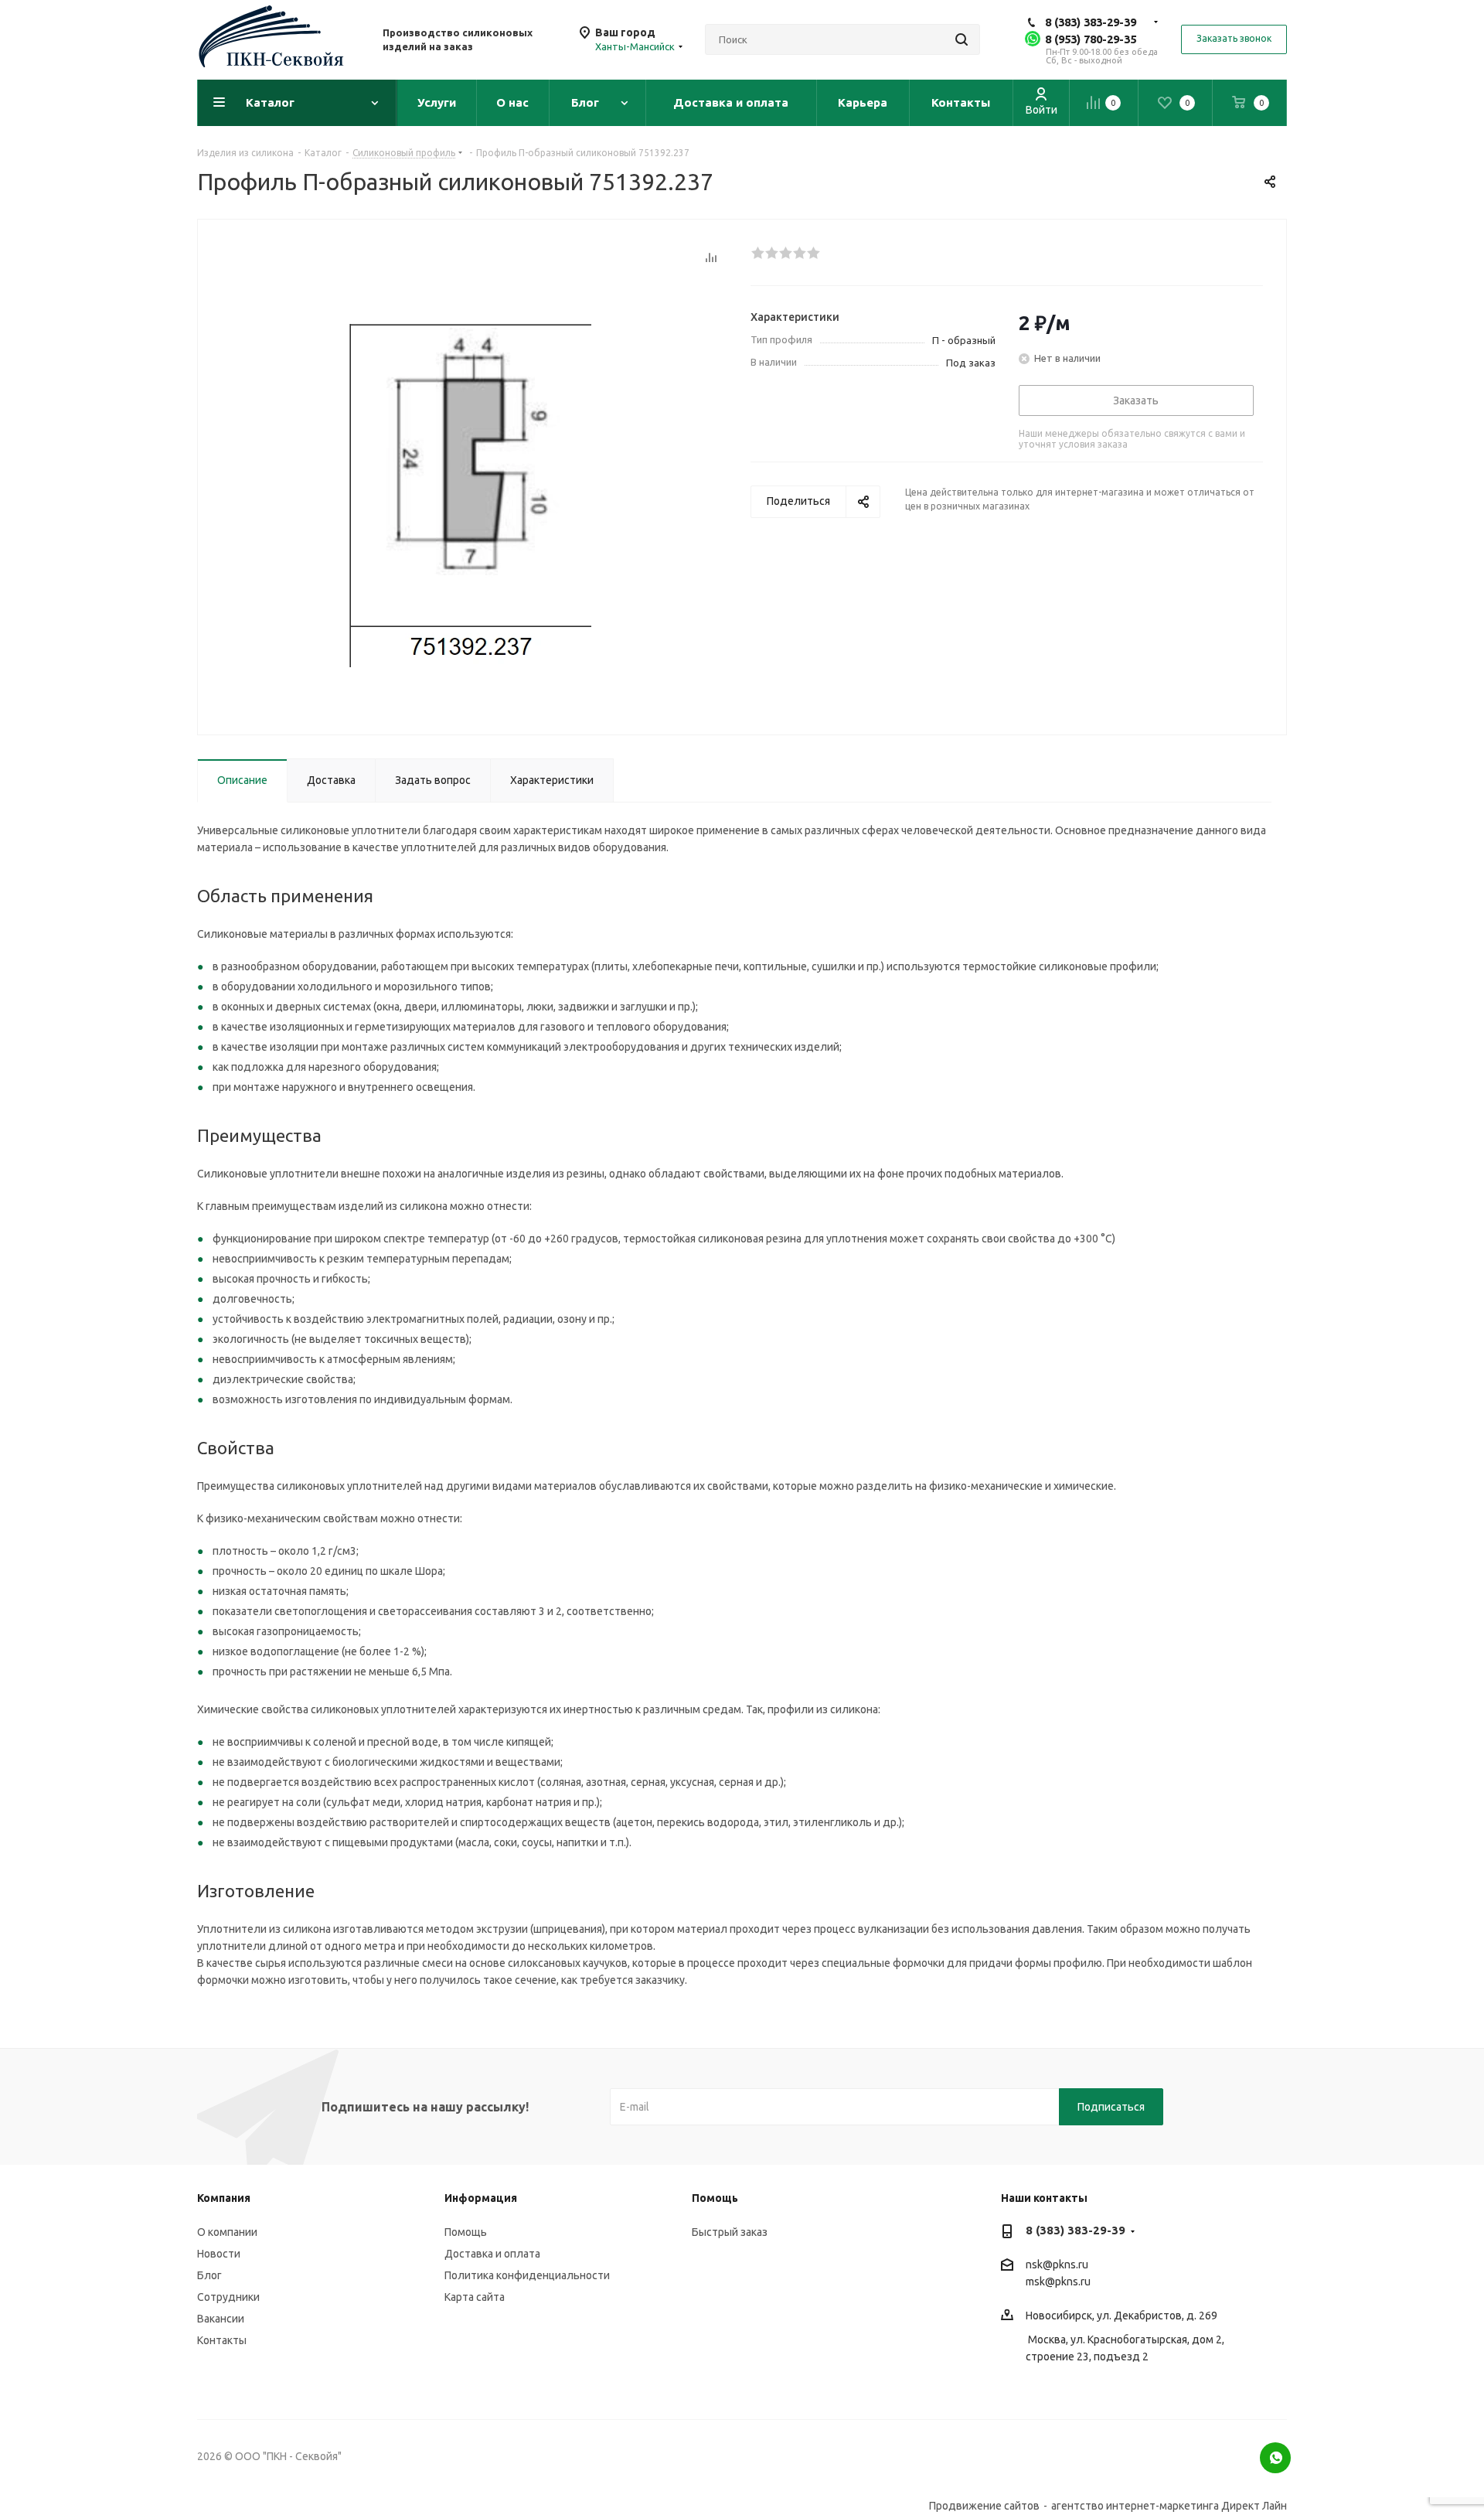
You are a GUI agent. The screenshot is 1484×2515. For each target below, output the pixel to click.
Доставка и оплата (492, 2254)
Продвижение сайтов (984, 2506)
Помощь (466, 2232)
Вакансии (221, 2319)
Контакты (222, 2340)
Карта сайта (475, 2297)
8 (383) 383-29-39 (1091, 22)
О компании (227, 2232)
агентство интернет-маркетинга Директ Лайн (1169, 2506)
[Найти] (962, 39)
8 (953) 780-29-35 (1091, 39)
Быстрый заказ (730, 2232)
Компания (224, 2198)
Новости (219, 2254)
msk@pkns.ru (1058, 2282)
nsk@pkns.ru (1057, 2265)
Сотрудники (228, 2297)
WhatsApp (1275, 2458)
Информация (481, 2198)
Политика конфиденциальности (527, 2275)
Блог (209, 2275)
